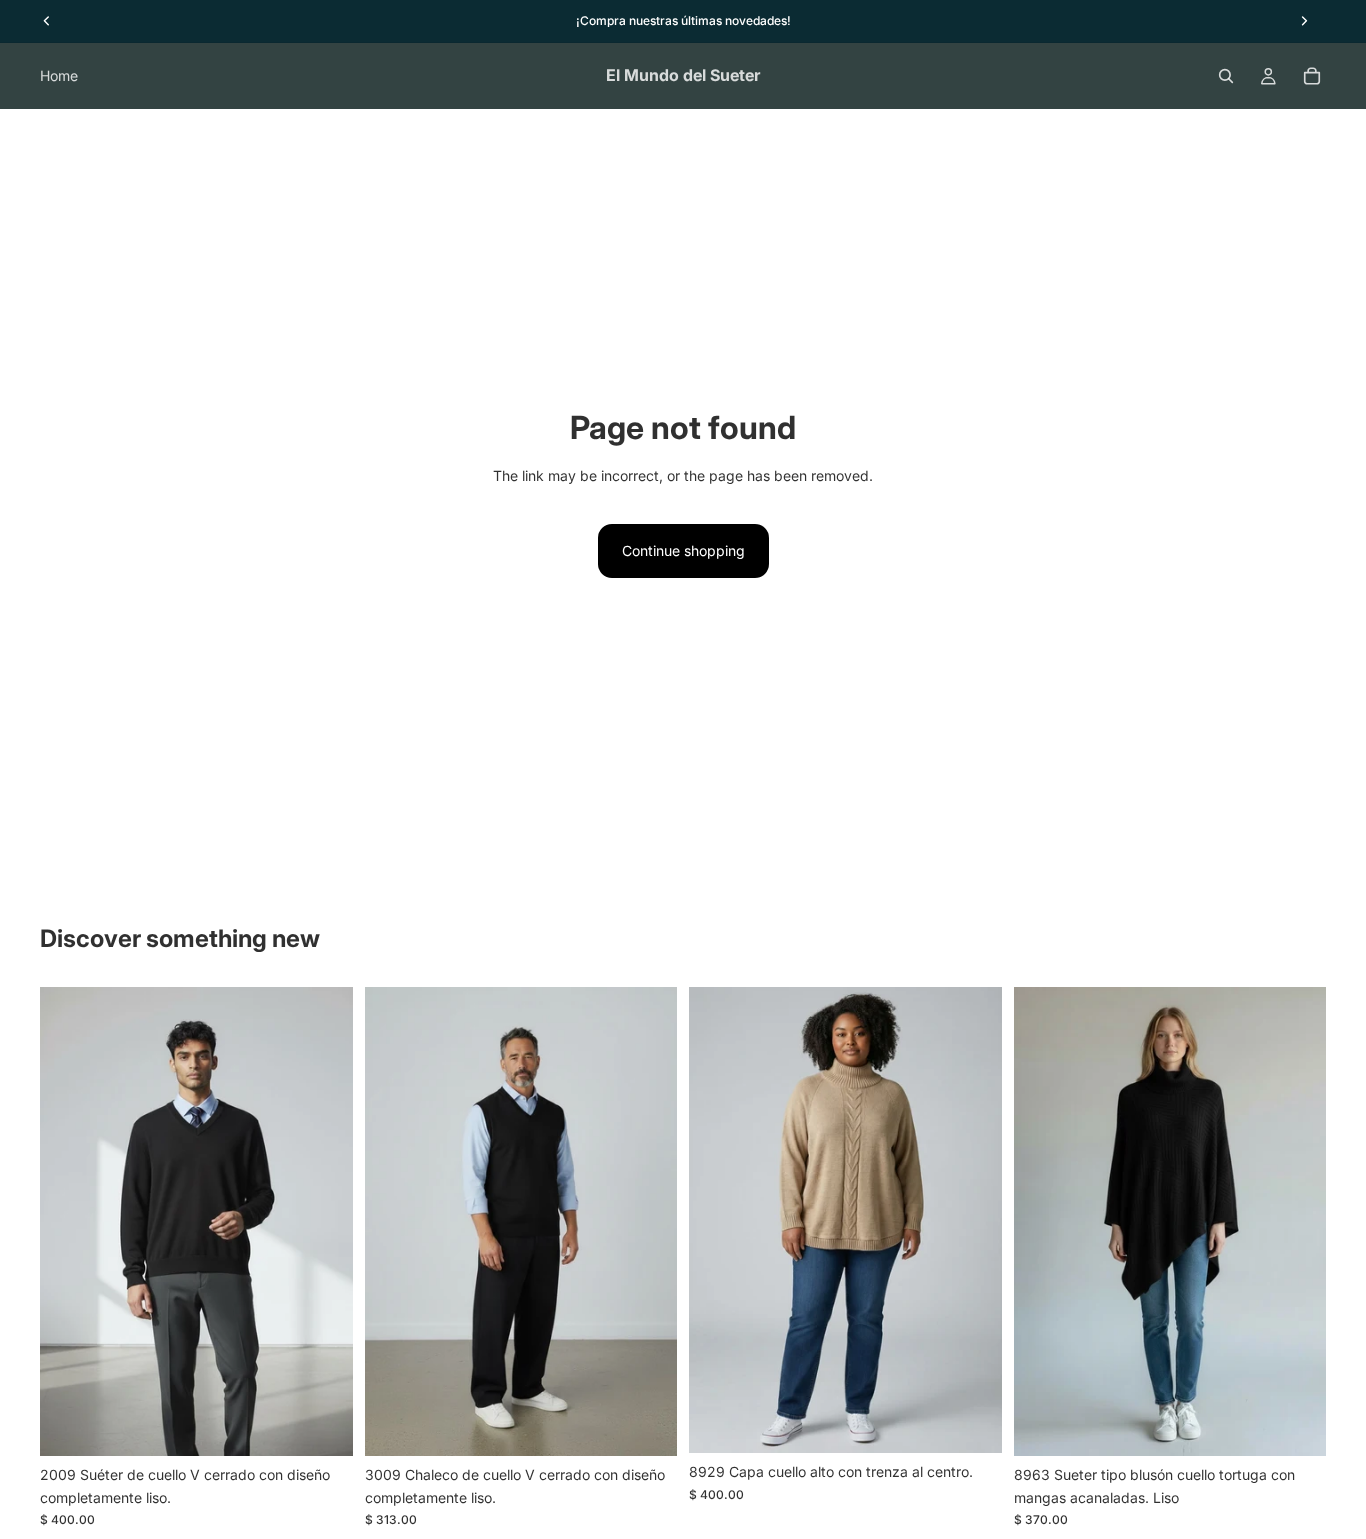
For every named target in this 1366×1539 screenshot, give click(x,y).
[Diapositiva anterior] (70, 1222)
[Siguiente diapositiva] (323, 1222)
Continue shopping (683, 550)
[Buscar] (1226, 76)
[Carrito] (1312, 76)
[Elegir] (322, 1426)
